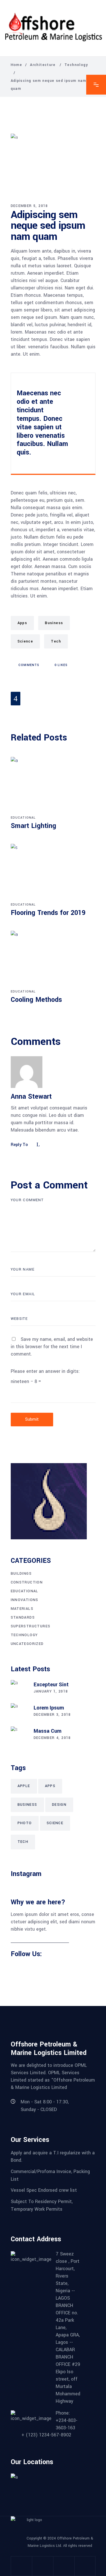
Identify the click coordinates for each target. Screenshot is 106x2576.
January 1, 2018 (51, 1691)
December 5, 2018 (29, 206)
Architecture (43, 65)
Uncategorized (27, 1644)
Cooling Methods (36, 1000)
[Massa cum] (19, 1735)
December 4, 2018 (52, 1738)
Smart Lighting (33, 826)
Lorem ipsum (49, 1708)
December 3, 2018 (52, 1715)
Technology (76, 65)
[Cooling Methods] (53, 959)
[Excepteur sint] (19, 1689)
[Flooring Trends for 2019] (53, 872)
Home (17, 65)
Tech (56, 641)
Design (59, 1805)
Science (25, 641)
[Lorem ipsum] (19, 1712)
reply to (20, 1145)
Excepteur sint (51, 1685)
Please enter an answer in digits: (45, 1371)
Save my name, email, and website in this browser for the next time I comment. (52, 1347)
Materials (22, 1609)
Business (54, 623)
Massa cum (47, 1731)
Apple (24, 1786)
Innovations (25, 1600)
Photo (25, 1823)
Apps (22, 623)
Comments (28, 665)
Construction (27, 1582)
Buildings (21, 1574)
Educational (23, 818)
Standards (23, 1617)
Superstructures (31, 1626)
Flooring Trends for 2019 (48, 913)
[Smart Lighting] (53, 785)
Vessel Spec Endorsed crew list (44, 2190)
